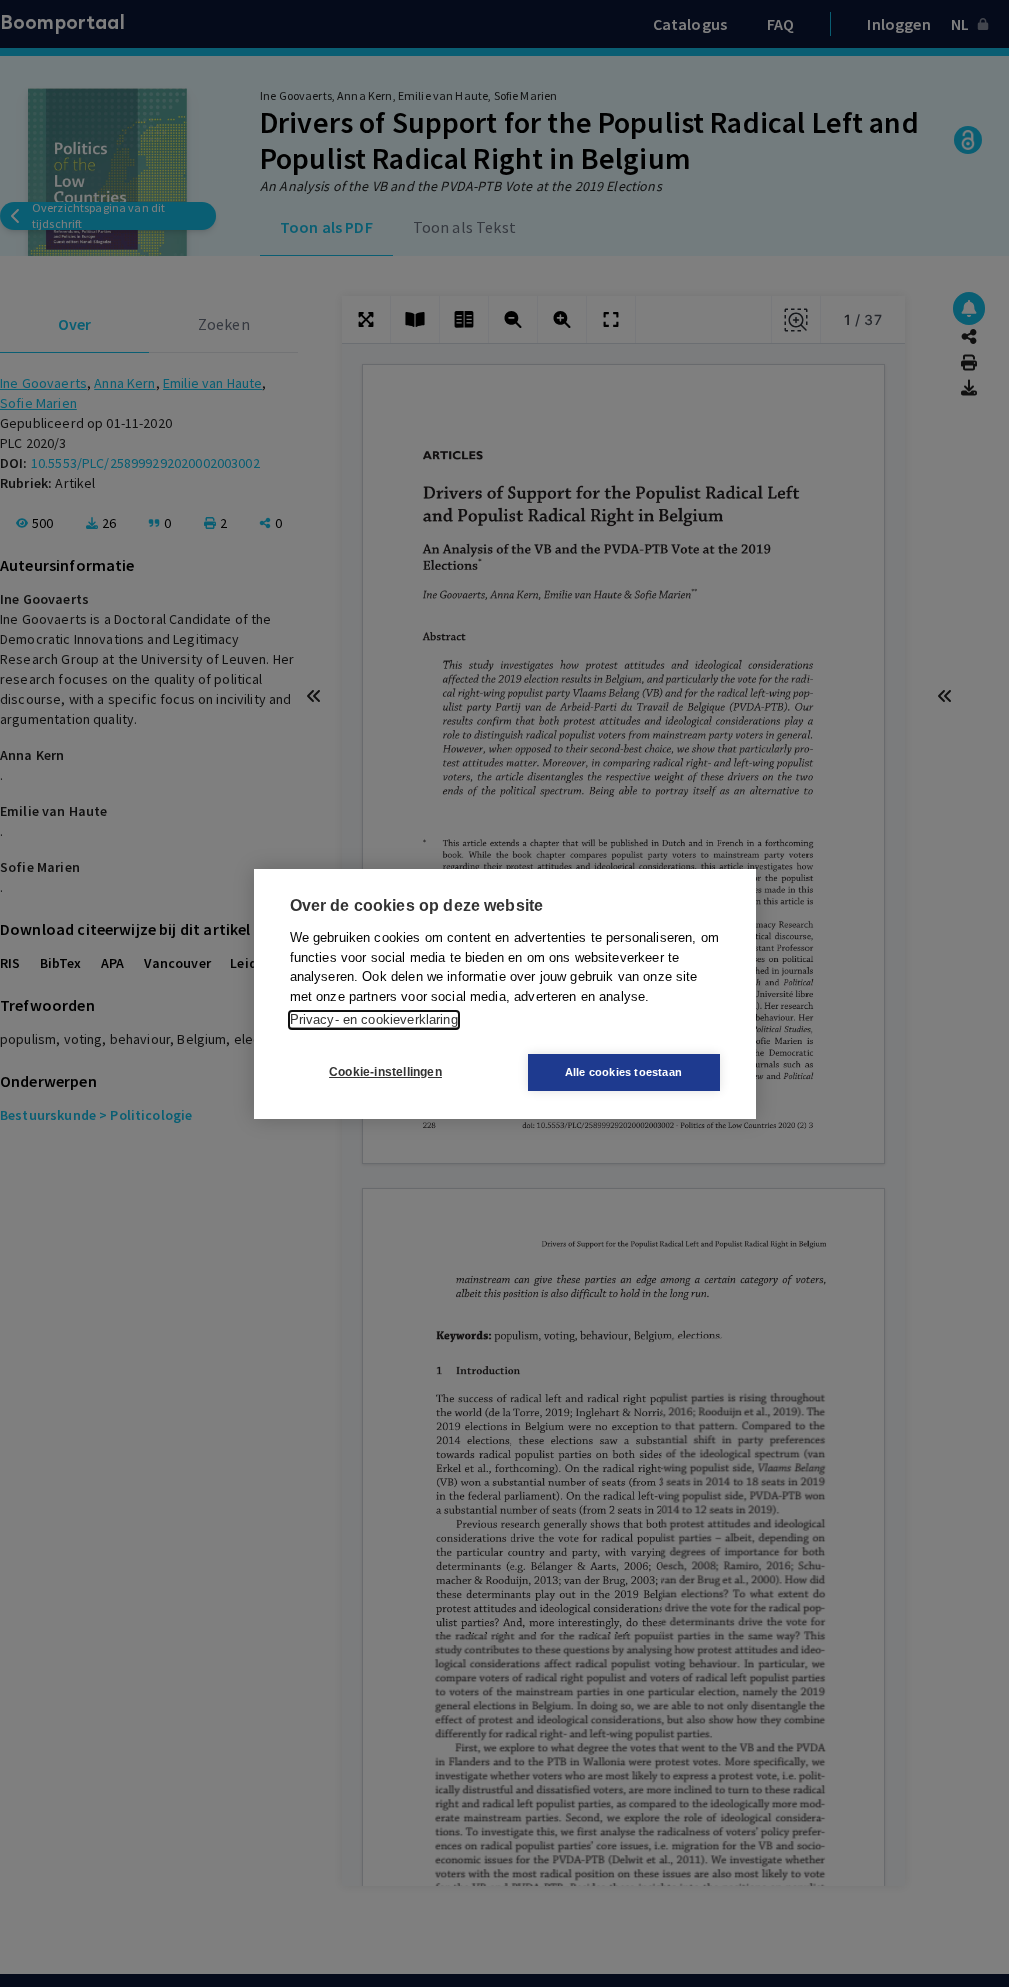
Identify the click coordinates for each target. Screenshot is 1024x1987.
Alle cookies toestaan (623, 1072)
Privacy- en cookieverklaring (374, 1019)
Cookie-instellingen (385, 1072)
